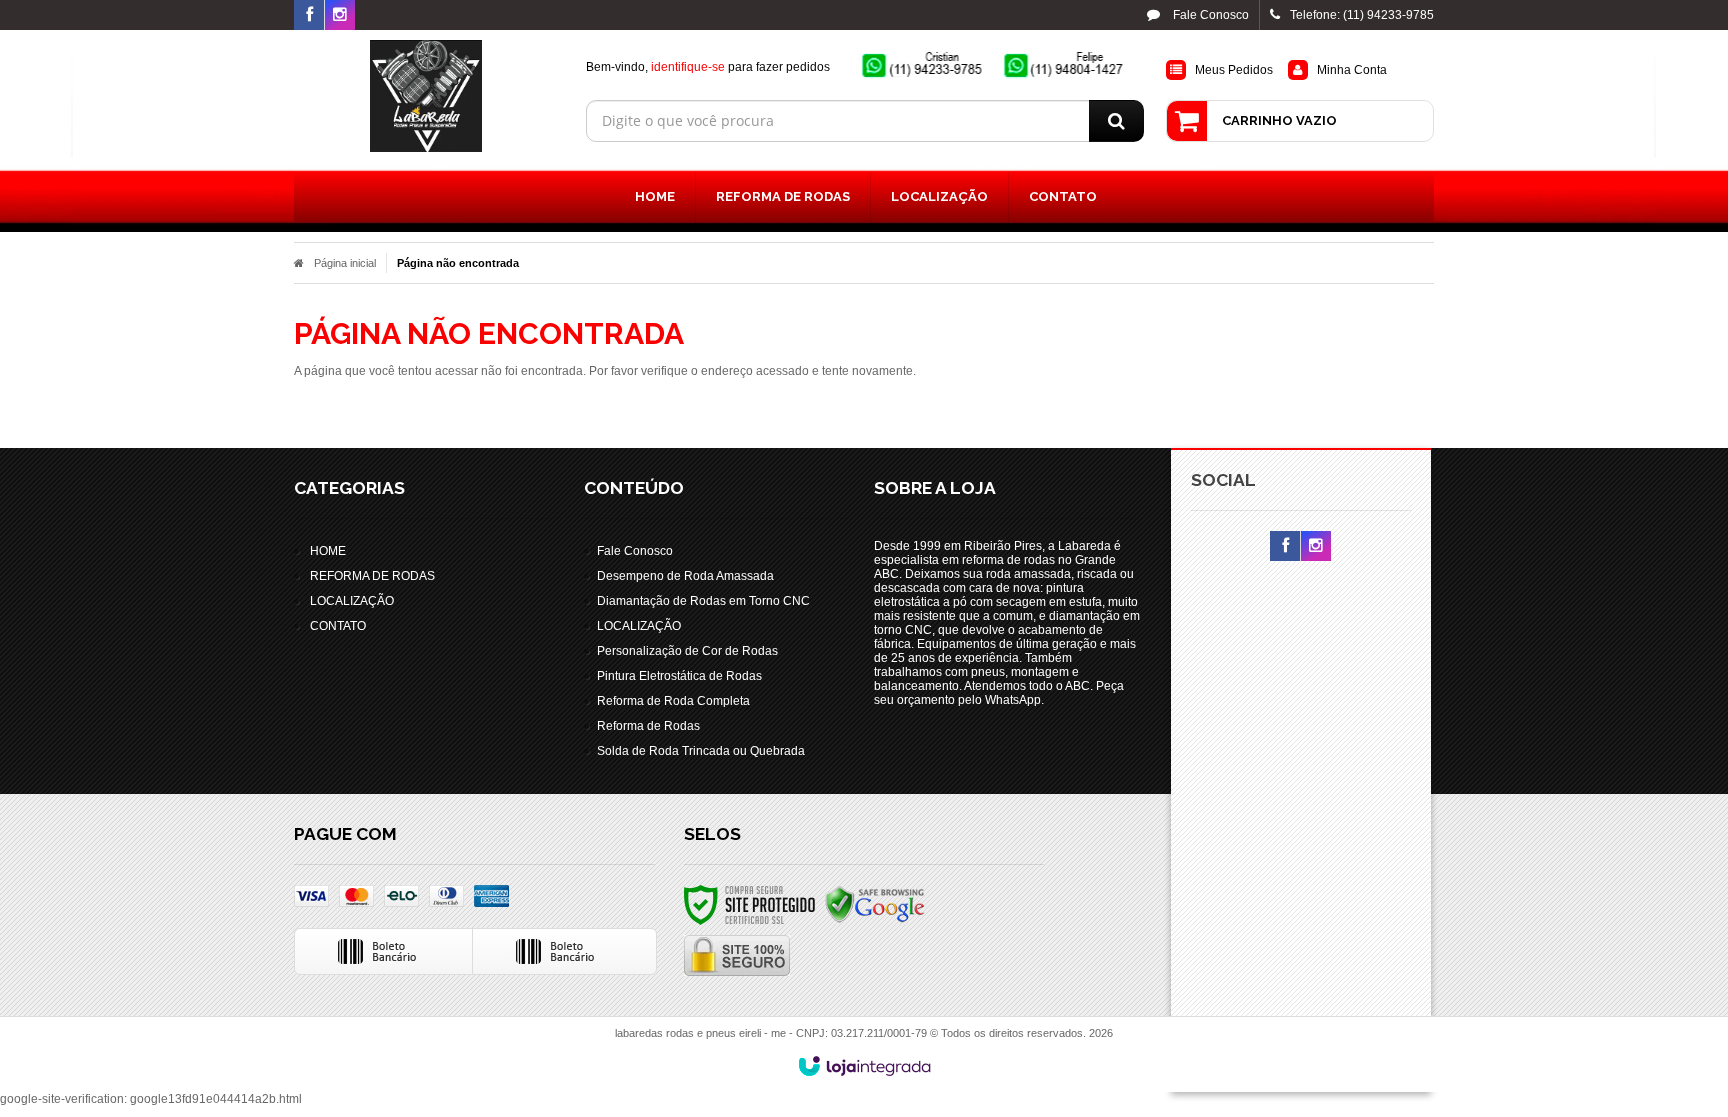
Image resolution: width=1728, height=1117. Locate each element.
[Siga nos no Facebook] (309, 16)
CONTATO (338, 626)
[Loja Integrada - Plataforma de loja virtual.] (864, 1066)
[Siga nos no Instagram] (340, 16)
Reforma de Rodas (648, 726)
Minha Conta (1352, 70)
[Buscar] (1116, 121)
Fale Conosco (1209, 15)
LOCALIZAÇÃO (352, 601)
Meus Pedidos (1234, 70)
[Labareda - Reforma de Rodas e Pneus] (425, 96)
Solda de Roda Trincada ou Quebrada (701, 751)
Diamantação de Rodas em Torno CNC (703, 601)
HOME (328, 551)
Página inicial (345, 263)
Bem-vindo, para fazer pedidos (708, 67)
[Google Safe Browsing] (875, 904)
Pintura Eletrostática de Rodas (679, 676)
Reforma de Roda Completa (673, 701)
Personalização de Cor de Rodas (687, 651)
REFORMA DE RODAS (372, 576)
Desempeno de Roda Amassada (685, 576)
